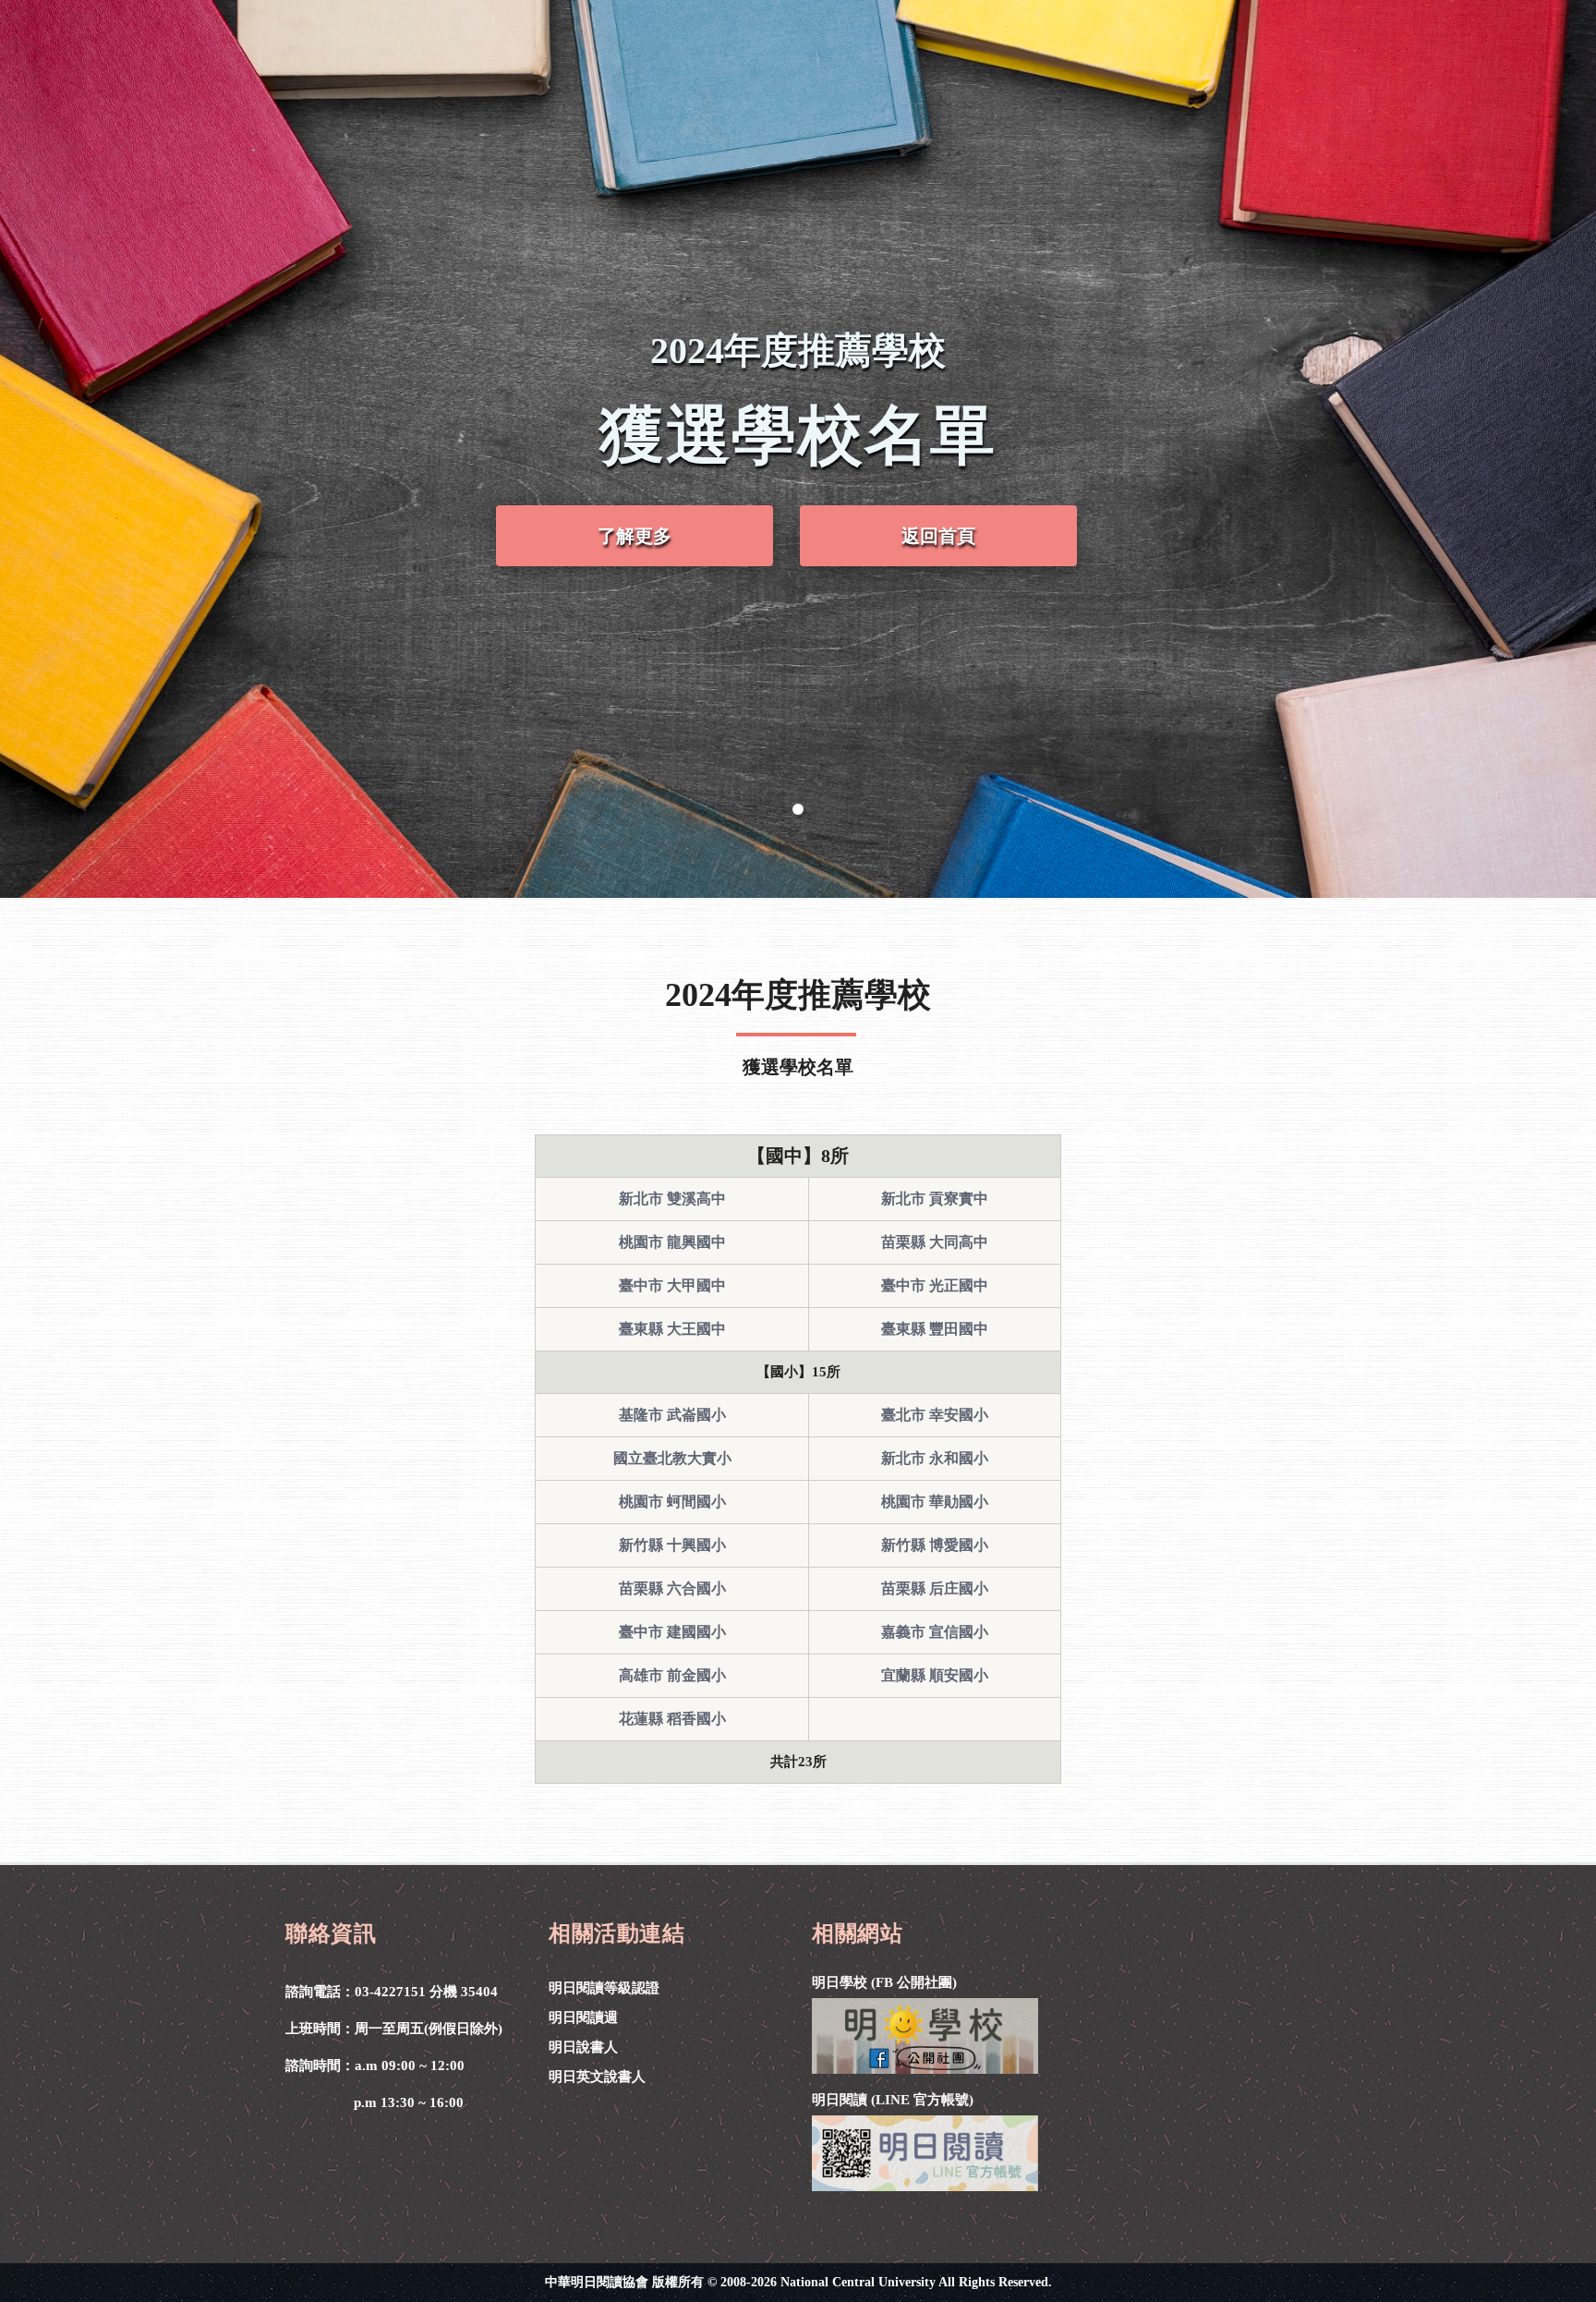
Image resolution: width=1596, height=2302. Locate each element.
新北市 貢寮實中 (935, 1199)
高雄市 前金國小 (672, 1675)
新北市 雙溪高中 (672, 1199)
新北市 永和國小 (935, 1458)
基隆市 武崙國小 (672, 1415)
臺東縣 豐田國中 (935, 1329)
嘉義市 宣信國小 (935, 1632)
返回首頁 (938, 536)
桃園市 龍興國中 (672, 1242)
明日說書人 (583, 2047)
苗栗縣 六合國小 (672, 1588)
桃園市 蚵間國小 (672, 1502)
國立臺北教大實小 (672, 1458)
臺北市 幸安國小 (935, 1415)
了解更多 (635, 536)
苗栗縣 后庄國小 (935, 1588)
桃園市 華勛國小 (935, 1502)
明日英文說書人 (597, 2077)
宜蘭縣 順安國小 (935, 1675)
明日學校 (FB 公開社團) (884, 1982)
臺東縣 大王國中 (672, 1329)
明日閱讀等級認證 (604, 1988)
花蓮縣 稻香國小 (672, 1719)
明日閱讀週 (583, 2017)
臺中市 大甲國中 (672, 1285)
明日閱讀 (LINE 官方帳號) (893, 2100)
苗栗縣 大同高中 (935, 1242)
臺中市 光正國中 (935, 1285)
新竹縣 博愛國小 (935, 1545)
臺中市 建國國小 (672, 1632)
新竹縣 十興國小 (672, 1545)
